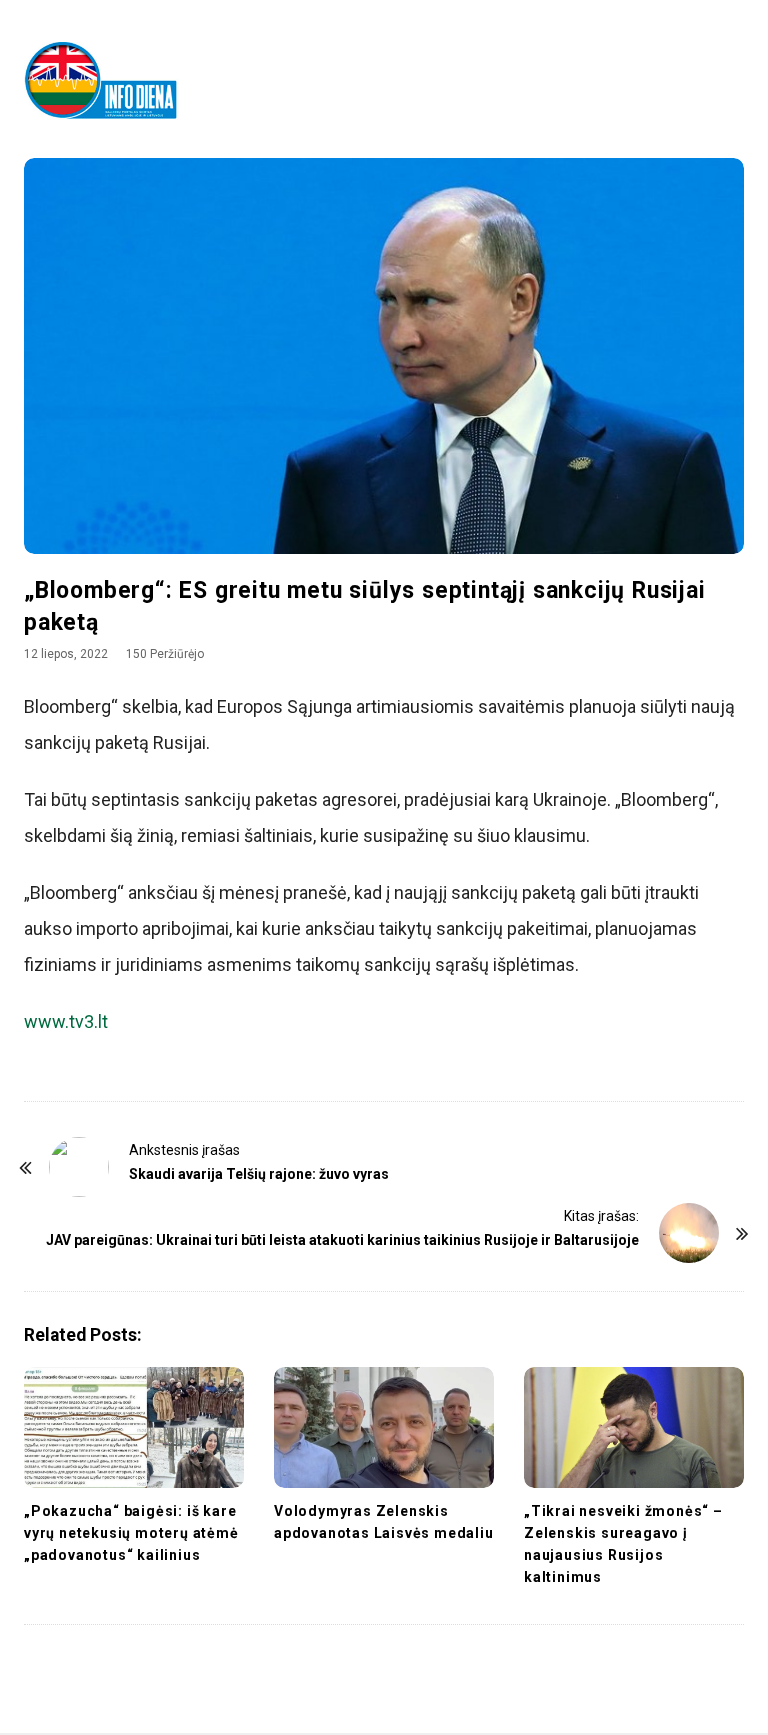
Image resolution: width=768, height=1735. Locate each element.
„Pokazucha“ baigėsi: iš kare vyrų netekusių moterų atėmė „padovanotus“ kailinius (131, 1533)
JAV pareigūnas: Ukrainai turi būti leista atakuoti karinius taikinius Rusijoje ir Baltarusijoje (342, 1240)
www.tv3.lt (66, 1021)
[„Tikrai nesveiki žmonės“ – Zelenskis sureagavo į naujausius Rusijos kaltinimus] (634, 1427)
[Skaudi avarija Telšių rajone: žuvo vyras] (79, 1167)
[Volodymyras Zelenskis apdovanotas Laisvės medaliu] (384, 1427)
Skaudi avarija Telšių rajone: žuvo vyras (259, 1174)
